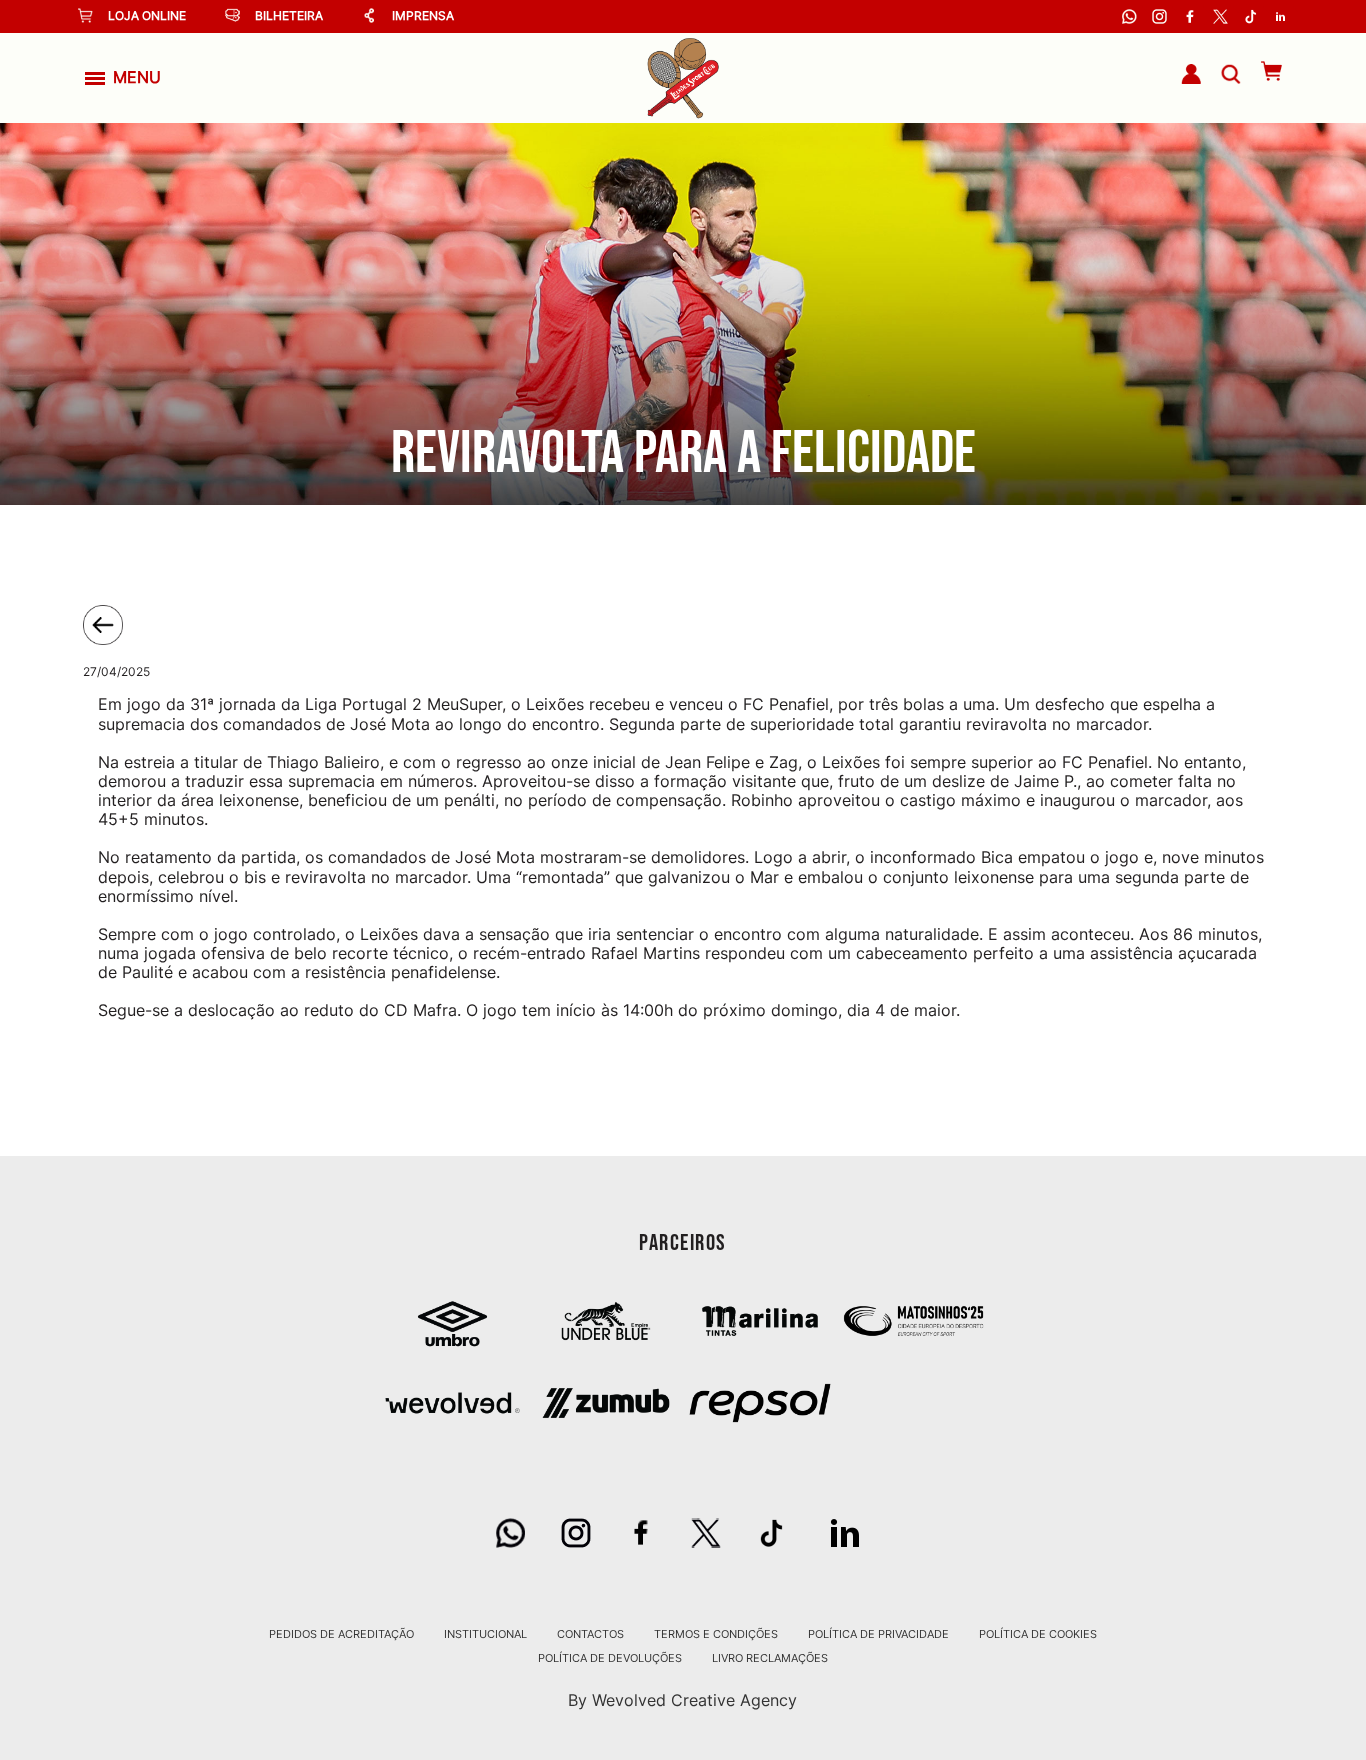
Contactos (590, 1634)
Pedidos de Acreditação (341, 1634)
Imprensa (423, 15)
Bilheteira (289, 15)
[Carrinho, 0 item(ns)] (1261, 71)
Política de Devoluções (610, 1658)
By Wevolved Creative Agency (682, 1700)
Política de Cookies (1038, 1634)
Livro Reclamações (770, 1658)
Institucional (485, 1634)
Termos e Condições (716, 1634)
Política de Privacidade (878, 1634)
